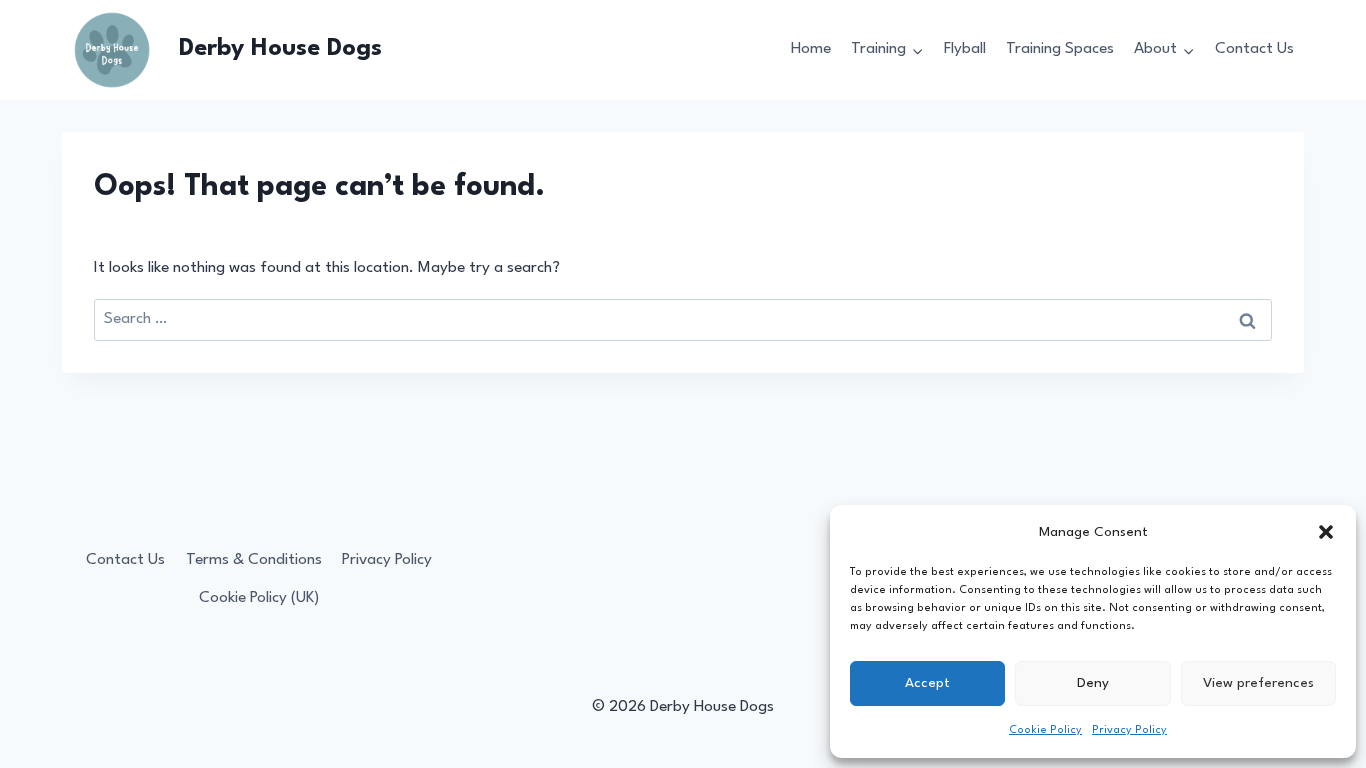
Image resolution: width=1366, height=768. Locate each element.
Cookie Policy (1045, 730)
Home (811, 49)
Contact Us (1254, 49)
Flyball (965, 49)
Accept (927, 683)
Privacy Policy (1129, 730)
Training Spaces (1060, 49)
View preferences (1258, 683)
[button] (1326, 532)
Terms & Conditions (254, 560)
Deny (1093, 683)
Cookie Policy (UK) (259, 598)
